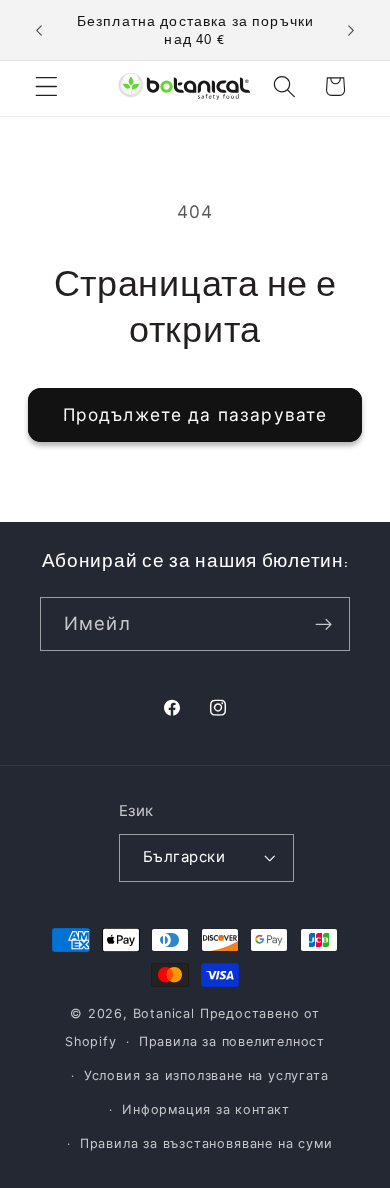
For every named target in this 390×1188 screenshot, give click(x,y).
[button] (46, 86)
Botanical (166, 1013)
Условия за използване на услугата (206, 1075)
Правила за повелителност (232, 1041)
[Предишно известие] (39, 30)
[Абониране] (323, 624)
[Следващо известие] (351, 30)
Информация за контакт (206, 1109)
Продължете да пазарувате (195, 414)
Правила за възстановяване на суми (206, 1143)
